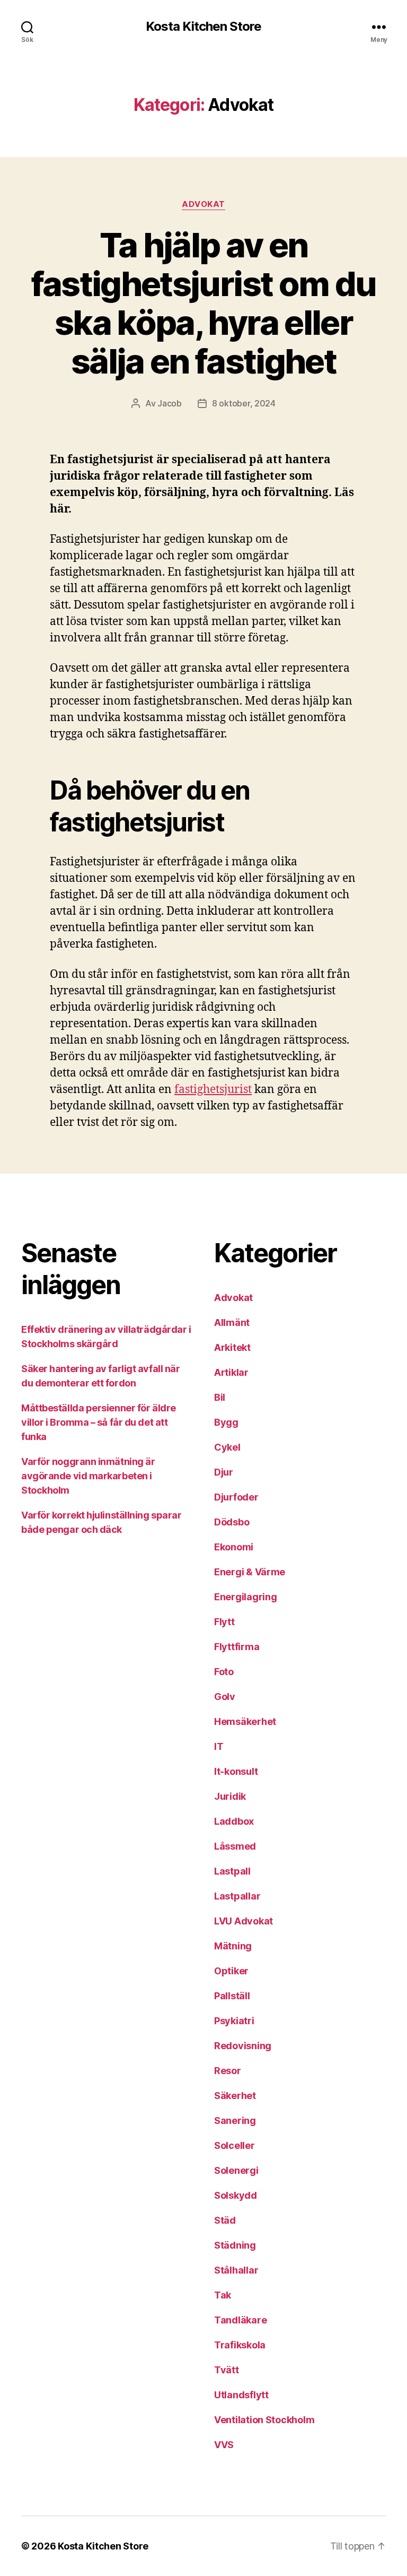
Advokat (203, 204)
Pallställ (232, 1996)
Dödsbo (232, 1522)
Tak (223, 2295)
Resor (228, 2071)
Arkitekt (232, 1347)
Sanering (235, 2120)
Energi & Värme (250, 1572)
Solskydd (236, 2195)
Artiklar (231, 1372)
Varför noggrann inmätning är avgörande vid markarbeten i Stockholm (88, 1476)
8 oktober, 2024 (244, 403)
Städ (225, 2220)
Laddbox (234, 1821)
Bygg (226, 1422)
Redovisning (243, 2046)
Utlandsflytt (241, 2395)
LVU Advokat (244, 1921)
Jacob (170, 403)
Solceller (235, 2145)
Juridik (230, 1796)
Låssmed (235, 1846)
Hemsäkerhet (245, 1721)
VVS (224, 2445)
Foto (224, 1672)
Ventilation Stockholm (264, 2420)
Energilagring (246, 1597)
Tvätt (227, 2370)
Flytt (224, 1622)
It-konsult (236, 1771)
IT (219, 1746)
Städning (235, 2245)
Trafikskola (240, 2345)
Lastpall (232, 1871)
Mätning (233, 1946)
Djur (224, 1472)
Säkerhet (235, 2096)
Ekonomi (234, 1547)
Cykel (227, 1447)
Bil (220, 1397)
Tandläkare (240, 2320)
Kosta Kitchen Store (203, 27)
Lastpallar (237, 1896)
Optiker (231, 1971)
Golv (225, 1697)
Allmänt (232, 1322)
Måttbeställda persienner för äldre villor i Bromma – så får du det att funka (99, 1422)
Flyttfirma (237, 1647)
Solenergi (236, 2170)
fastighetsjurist (213, 1090)
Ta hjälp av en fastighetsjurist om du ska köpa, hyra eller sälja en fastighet (203, 303)
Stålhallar (236, 2270)
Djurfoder (236, 1497)
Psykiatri (234, 2021)
